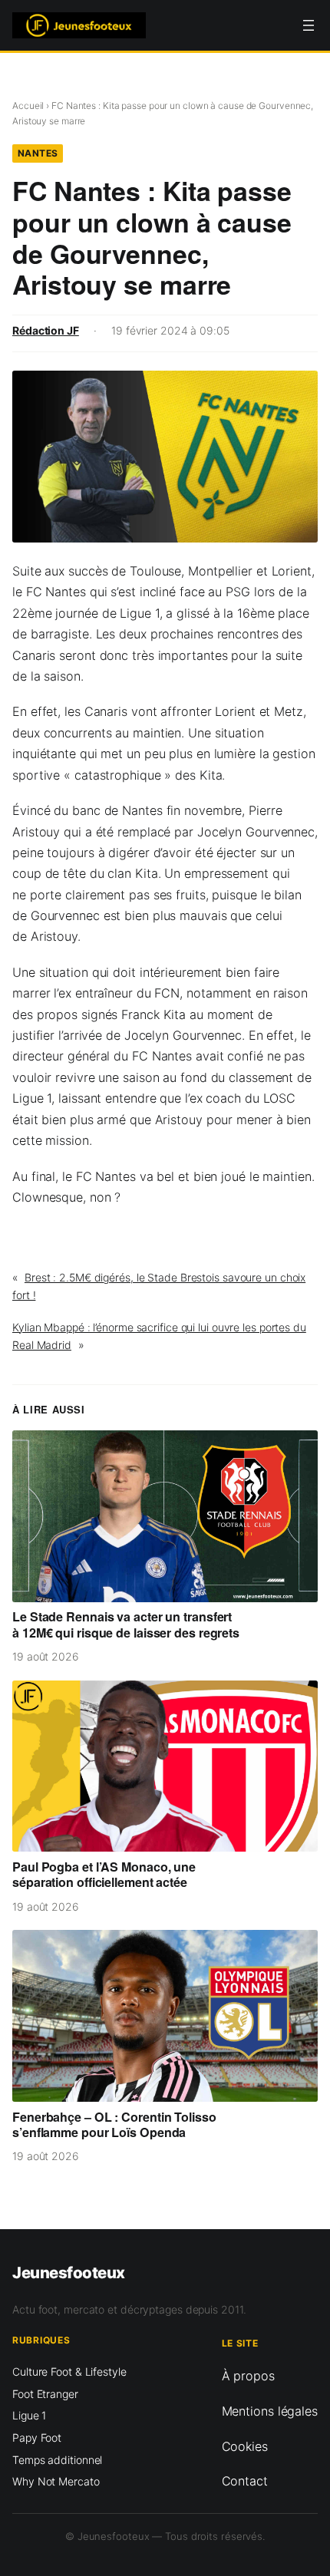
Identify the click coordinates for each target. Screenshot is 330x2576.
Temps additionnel (57, 2460)
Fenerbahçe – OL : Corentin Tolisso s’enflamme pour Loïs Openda (114, 2125)
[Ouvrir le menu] (309, 25)
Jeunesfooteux (69, 2273)
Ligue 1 (29, 2415)
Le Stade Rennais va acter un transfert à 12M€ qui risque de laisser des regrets (126, 1624)
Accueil (28, 106)
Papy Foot (37, 2437)
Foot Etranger (45, 2394)
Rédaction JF (46, 330)
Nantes (38, 153)
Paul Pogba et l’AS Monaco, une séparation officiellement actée (104, 1875)
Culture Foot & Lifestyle (69, 2372)
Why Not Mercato (56, 2481)
